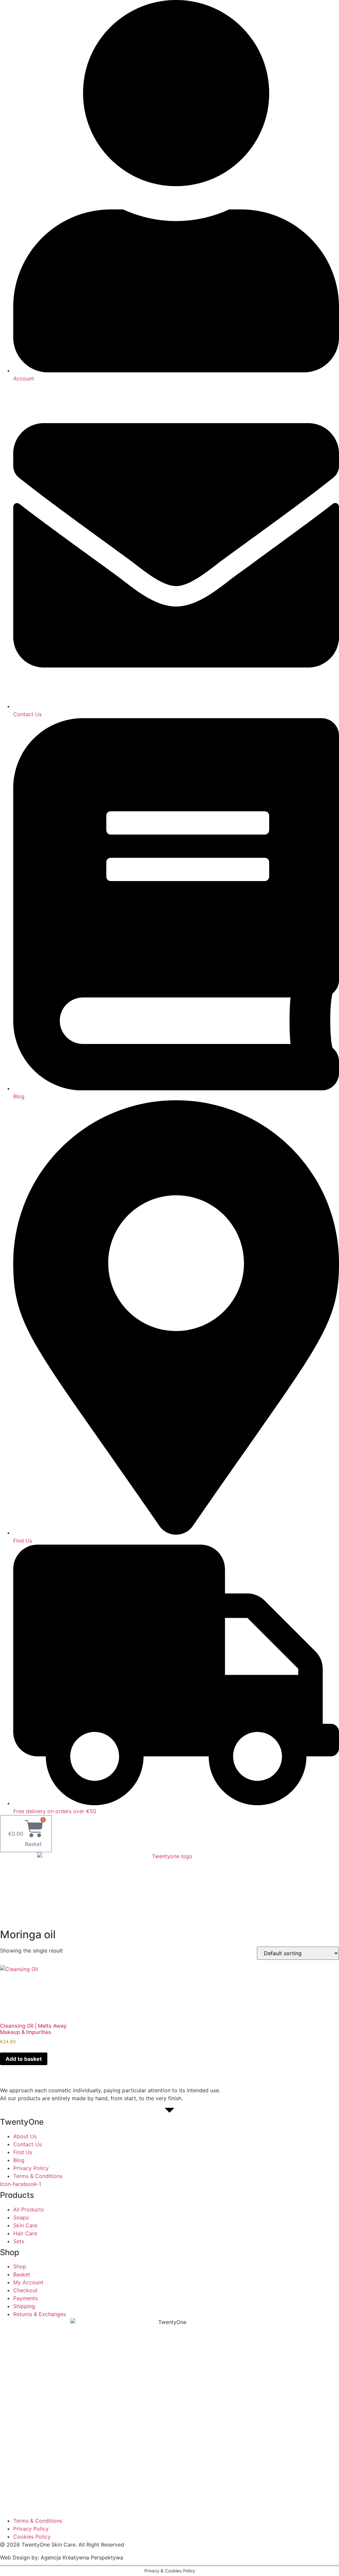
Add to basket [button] (24, 2059)
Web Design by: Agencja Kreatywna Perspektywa (62, 2557)
